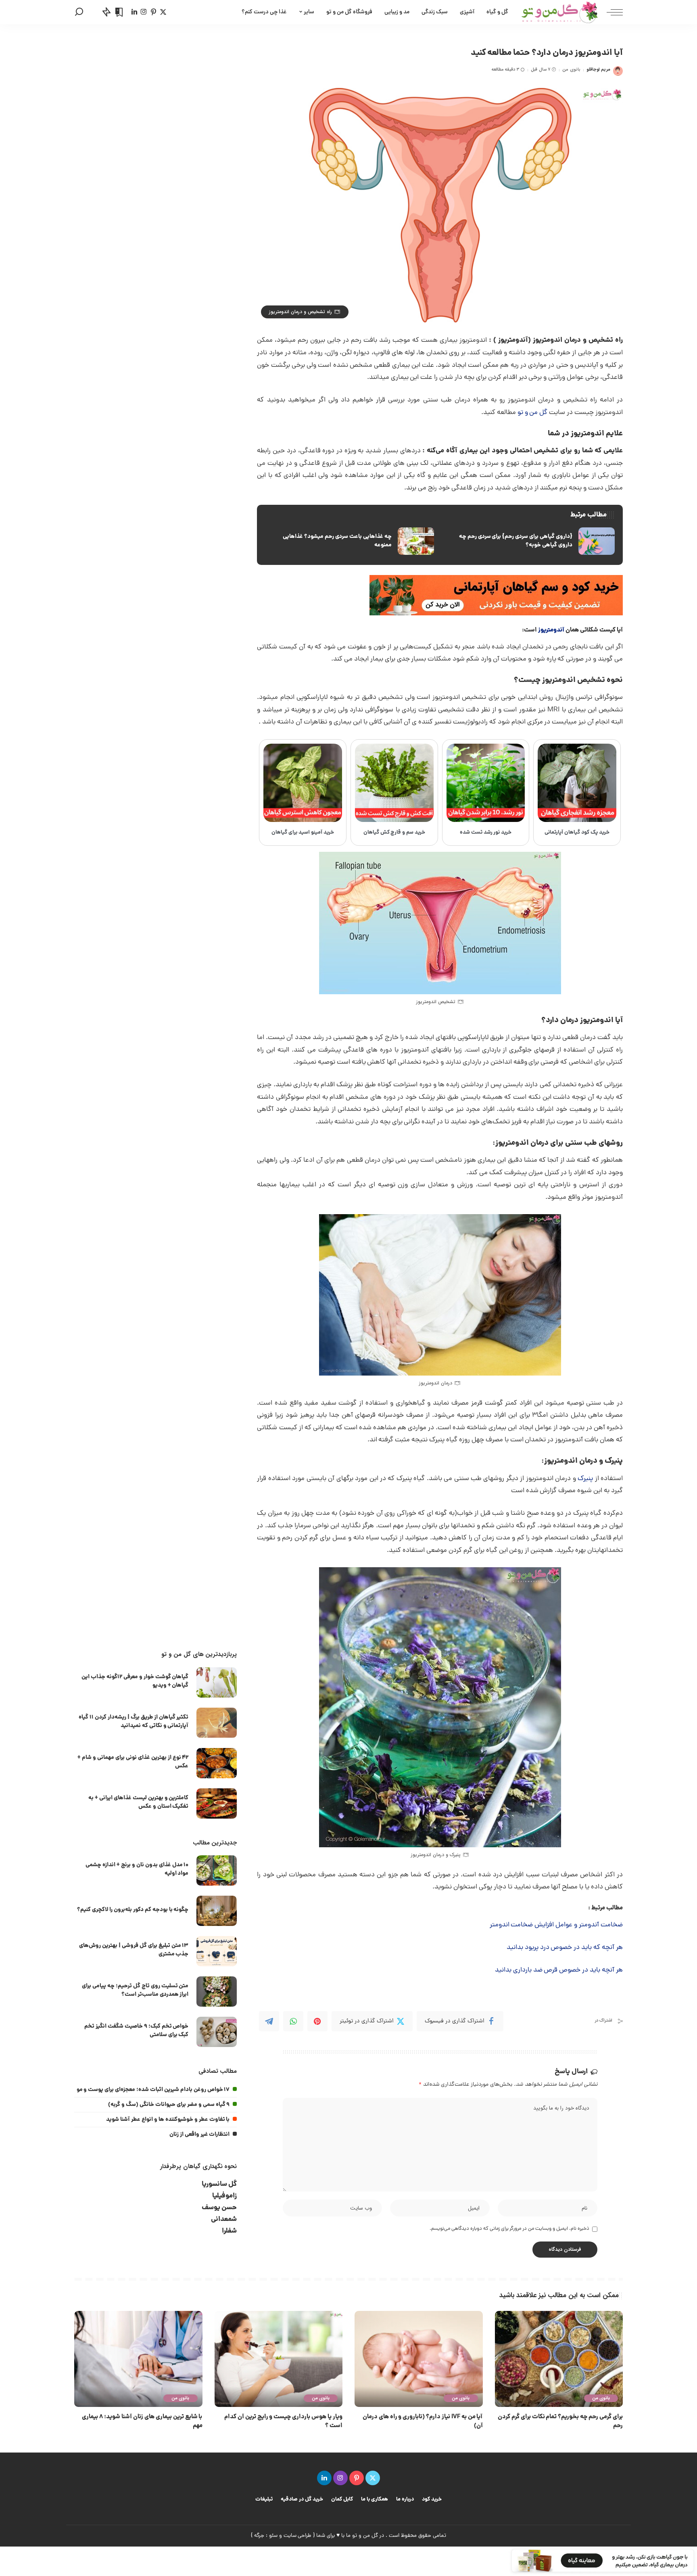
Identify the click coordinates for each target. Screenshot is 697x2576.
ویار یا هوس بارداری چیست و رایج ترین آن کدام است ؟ (283, 2421)
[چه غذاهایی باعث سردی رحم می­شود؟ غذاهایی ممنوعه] (349, 541)
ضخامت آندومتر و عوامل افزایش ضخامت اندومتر (556, 1925)
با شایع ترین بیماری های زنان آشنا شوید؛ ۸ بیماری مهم (142, 2421)
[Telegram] (269, 2021)
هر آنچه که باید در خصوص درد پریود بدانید (565, 1948)
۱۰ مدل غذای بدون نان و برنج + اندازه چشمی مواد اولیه (137, 1869)
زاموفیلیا (224, 2196)
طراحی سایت (298, 2536)
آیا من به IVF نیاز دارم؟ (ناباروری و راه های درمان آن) (423, 2421)
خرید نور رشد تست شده (486, 833)
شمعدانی (224, 2219)
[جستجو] (79, 12)
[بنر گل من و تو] (496, 596)
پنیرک (585, 1479)
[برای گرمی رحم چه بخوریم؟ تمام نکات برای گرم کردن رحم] (559, 2359)
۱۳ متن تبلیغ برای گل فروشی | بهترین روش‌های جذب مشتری (134, 1950)
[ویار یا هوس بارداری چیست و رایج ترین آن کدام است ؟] (279, 2359)
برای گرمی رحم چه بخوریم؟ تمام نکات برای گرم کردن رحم (560, 2421)
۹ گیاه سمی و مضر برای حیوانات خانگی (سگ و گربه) (169, 2105)
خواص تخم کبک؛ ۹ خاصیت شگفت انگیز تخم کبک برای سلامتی (136, 2031)
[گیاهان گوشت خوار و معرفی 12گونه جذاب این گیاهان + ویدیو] (217, 1682)
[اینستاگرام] (144, 12)
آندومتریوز (551, 630)
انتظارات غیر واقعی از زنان (200, 2135)
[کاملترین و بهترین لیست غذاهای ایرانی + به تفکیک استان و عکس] (217, 1803)
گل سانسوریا (219, 2184)
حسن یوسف (219, 2208)
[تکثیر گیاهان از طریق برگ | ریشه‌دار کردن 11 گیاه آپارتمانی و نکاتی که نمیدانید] (217, 1723)
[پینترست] (153, 12)
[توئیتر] (163, 12)
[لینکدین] (134, 12)
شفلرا (229, 2231)
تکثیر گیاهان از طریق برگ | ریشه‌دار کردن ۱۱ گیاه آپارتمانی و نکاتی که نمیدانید (134, 1722)
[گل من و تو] (560, 12)
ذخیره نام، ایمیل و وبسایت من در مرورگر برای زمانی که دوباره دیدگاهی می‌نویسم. (509, 2229)
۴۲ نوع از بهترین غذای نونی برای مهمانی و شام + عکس (133, 1762)
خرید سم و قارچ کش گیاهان (394, 833)
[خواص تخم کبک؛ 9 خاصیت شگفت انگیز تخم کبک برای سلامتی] (217, 2032)
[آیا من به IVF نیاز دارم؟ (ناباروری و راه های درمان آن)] (419, 2359)
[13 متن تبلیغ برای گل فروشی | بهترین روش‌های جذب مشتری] (217, 1951)
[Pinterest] (317, 2021)
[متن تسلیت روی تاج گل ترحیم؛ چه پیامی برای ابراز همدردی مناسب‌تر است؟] (217, 1992)
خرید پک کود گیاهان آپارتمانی (577, 833)
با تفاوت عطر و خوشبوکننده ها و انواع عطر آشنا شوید (168, 2120)
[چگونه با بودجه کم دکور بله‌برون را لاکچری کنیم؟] (217, 1911)
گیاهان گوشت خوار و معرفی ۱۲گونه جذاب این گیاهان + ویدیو (135, 1681)
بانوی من (571, 70)
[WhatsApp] (293, 2021)
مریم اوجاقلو (598, 70)
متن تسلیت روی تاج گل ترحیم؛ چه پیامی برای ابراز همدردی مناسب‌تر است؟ (135, 1990)
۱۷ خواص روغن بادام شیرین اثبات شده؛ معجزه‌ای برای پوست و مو (153, 2090)
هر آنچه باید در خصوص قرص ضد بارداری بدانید (559, 1970)
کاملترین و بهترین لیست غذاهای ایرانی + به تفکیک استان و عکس (138, 1802)
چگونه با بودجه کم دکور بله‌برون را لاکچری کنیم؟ (133, 1910)
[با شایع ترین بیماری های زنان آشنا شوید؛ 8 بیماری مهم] (138, 2359)
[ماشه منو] (611, 12)
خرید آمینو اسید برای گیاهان (303, 833)
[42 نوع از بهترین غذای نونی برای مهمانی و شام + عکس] (217, 1763)
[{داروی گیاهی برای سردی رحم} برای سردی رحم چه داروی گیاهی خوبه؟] (530, 541)
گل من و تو (533, 413)
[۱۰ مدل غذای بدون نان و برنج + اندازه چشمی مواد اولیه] (217, 1870)
